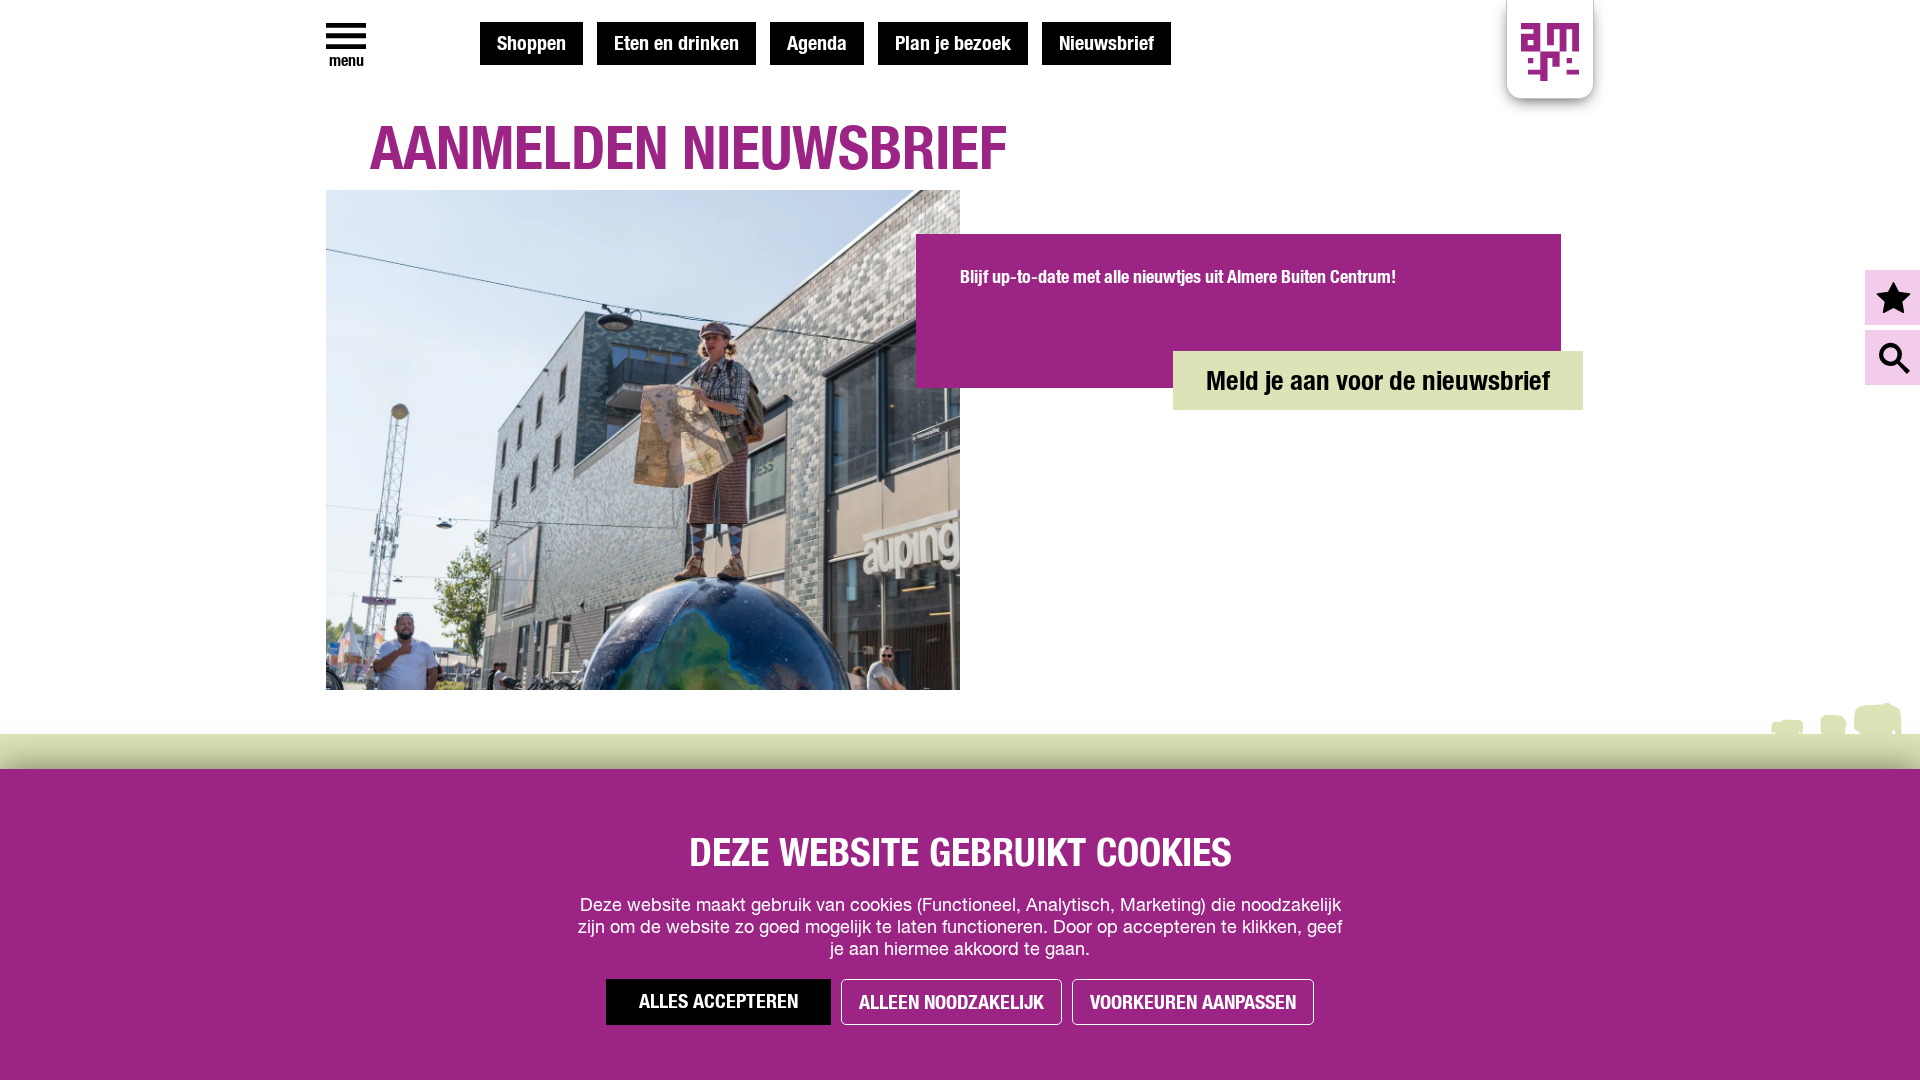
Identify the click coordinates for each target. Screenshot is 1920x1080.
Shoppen (531, 44)
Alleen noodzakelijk (951, 1003)
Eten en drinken (676, 44)
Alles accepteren (718, 1002)
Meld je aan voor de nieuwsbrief (1378, 381)
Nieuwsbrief (1106, 44)
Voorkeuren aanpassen (1193, 1003)
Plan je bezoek (953, 44)
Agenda (817, 44)
